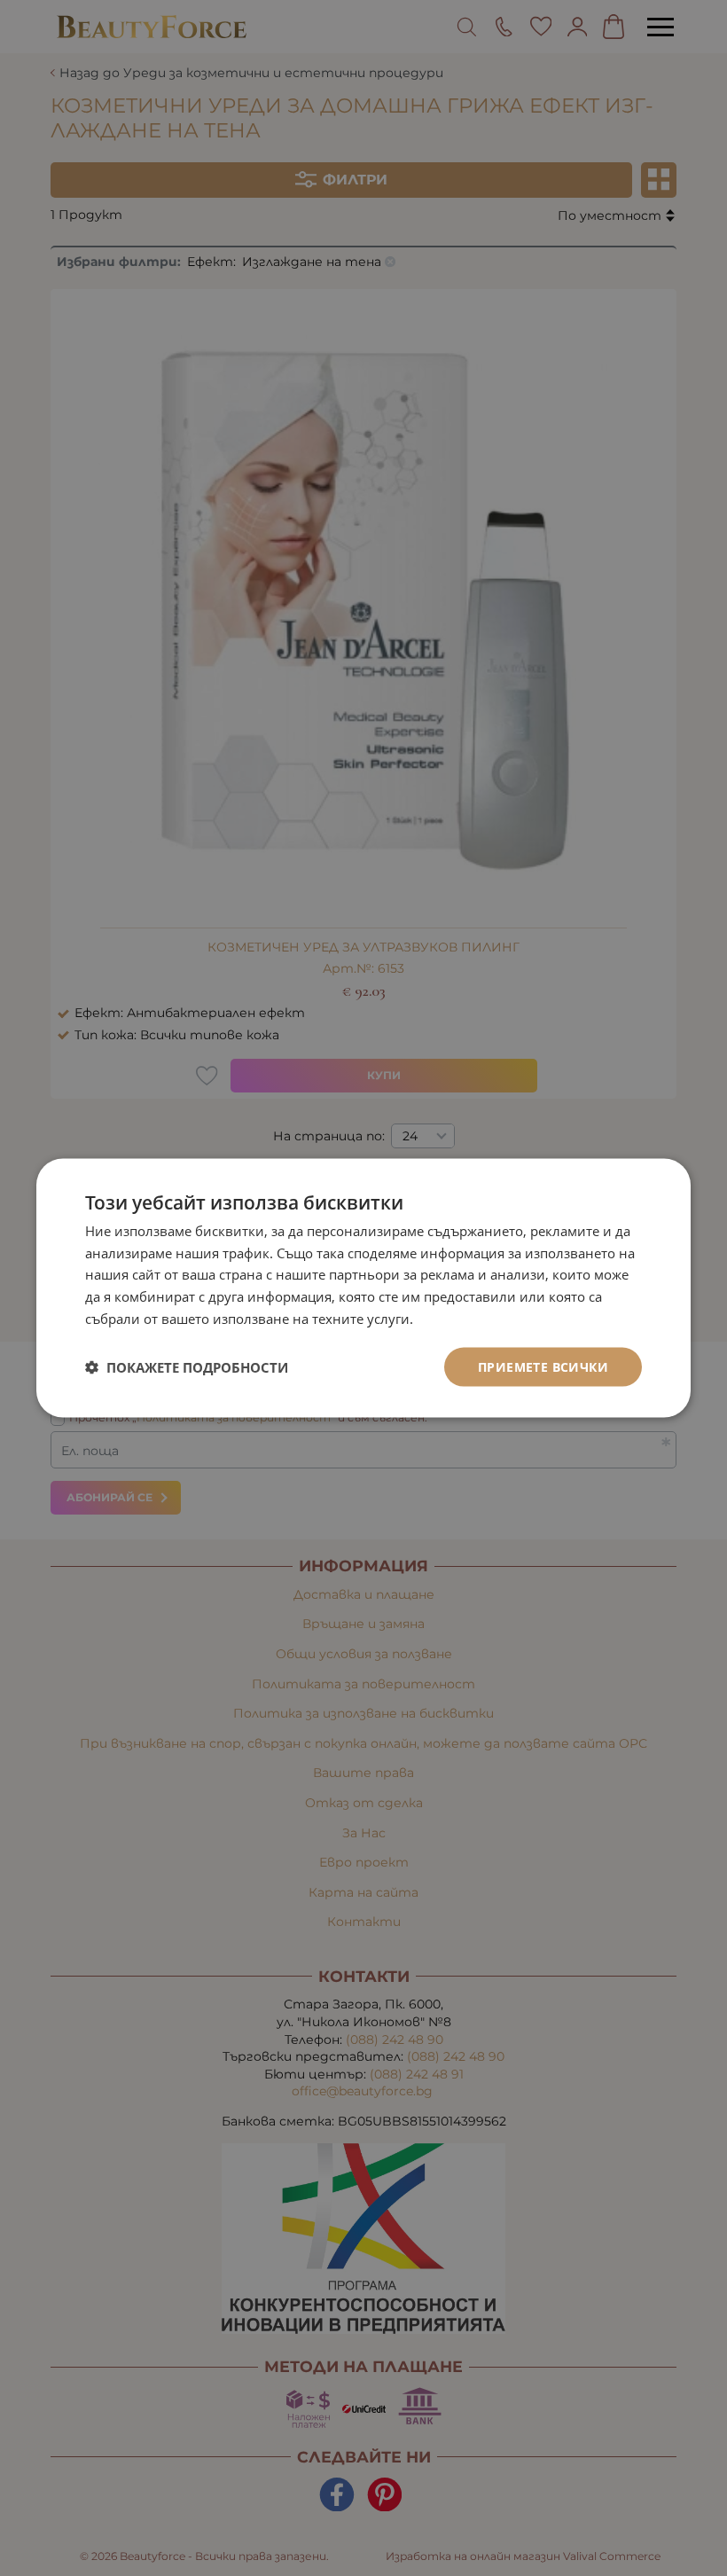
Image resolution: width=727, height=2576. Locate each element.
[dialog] (363, 1288)
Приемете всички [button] (543, 1366)
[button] (187, 1367)
